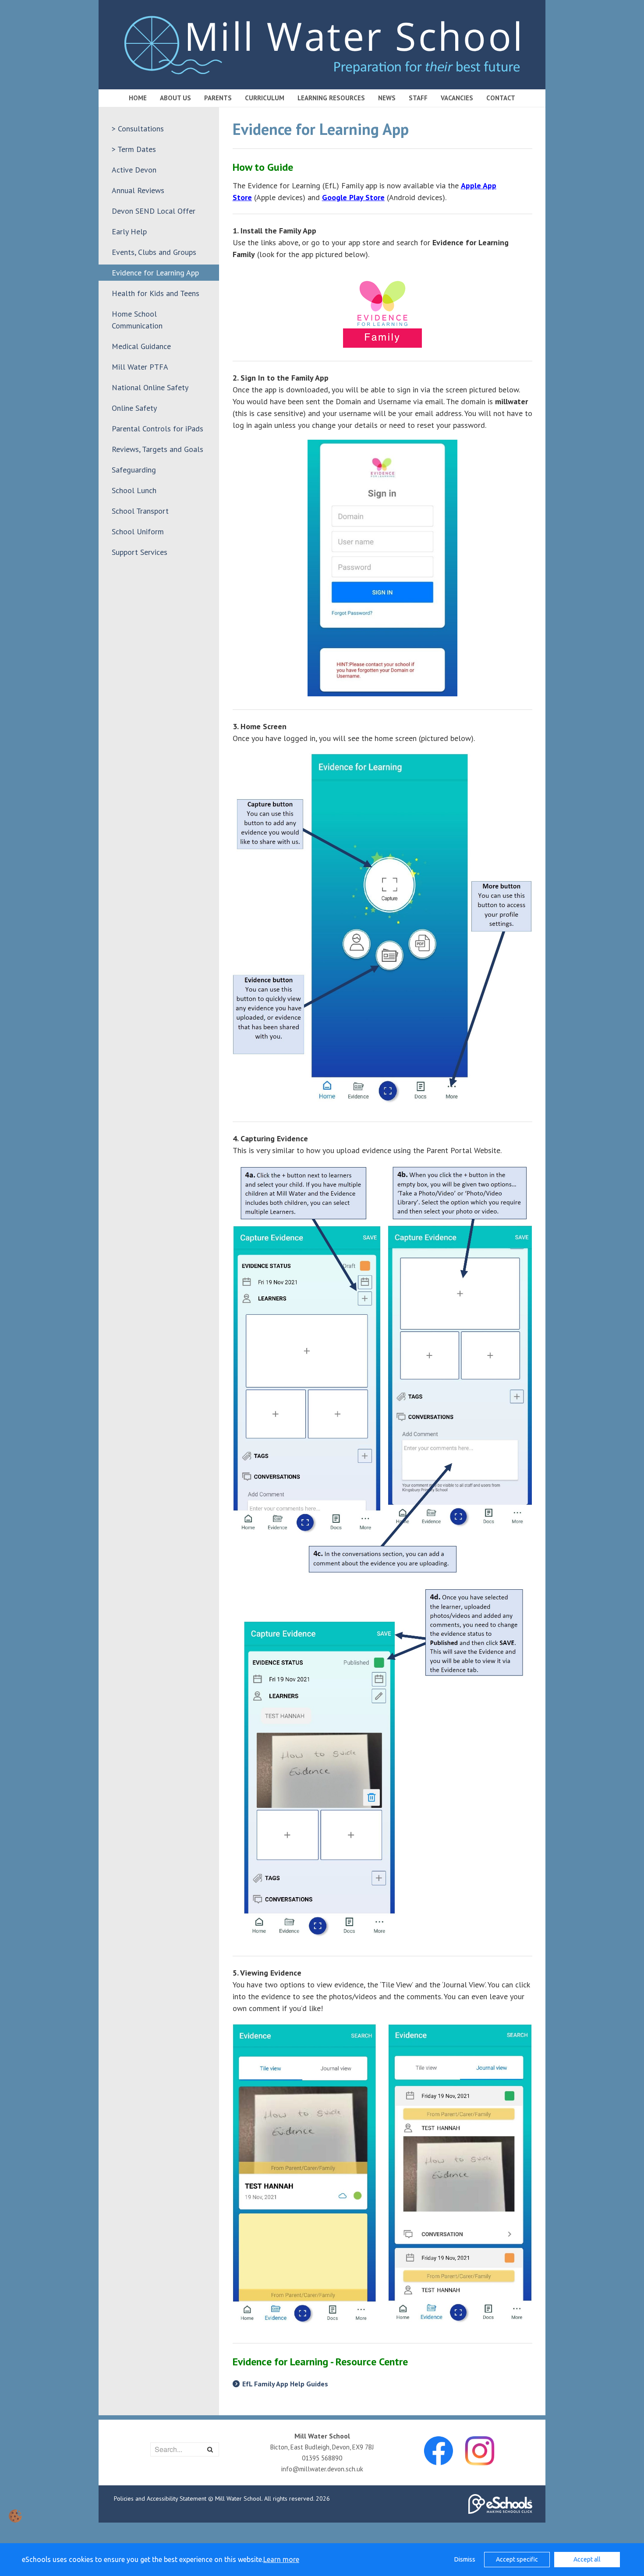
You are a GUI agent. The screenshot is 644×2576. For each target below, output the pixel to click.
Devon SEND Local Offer (154, 211)
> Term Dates (134, 149)
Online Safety (134, 408)
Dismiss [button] (465, 2559)
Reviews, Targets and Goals (157, 449)
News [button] (387, 98)
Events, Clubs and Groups (154, 252)
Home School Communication (137, 320)
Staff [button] (418, 98)
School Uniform (138, 531)
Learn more (281, 2559)
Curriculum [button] (265, 98)
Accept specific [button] (517, 2559)
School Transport (140, 511)
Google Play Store (353, 197)
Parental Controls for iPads (157, 429)
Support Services (140, 552)
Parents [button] (218, 98)
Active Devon (134, 170)
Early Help (129, 231)
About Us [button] (175, 98)
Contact (501, 98)
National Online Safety (150, 387)
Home (138, 98)
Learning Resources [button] (331, 98)
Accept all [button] (587, 2559)
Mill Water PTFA (140, 367)
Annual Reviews (138, 190)
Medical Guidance (141, 346)
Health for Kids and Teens (156, 293)
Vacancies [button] (457, 98)
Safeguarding (134, 470)
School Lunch (134, 490)
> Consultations (138, 129)
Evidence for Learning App (155, 273)
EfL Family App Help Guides (285, 2384)
